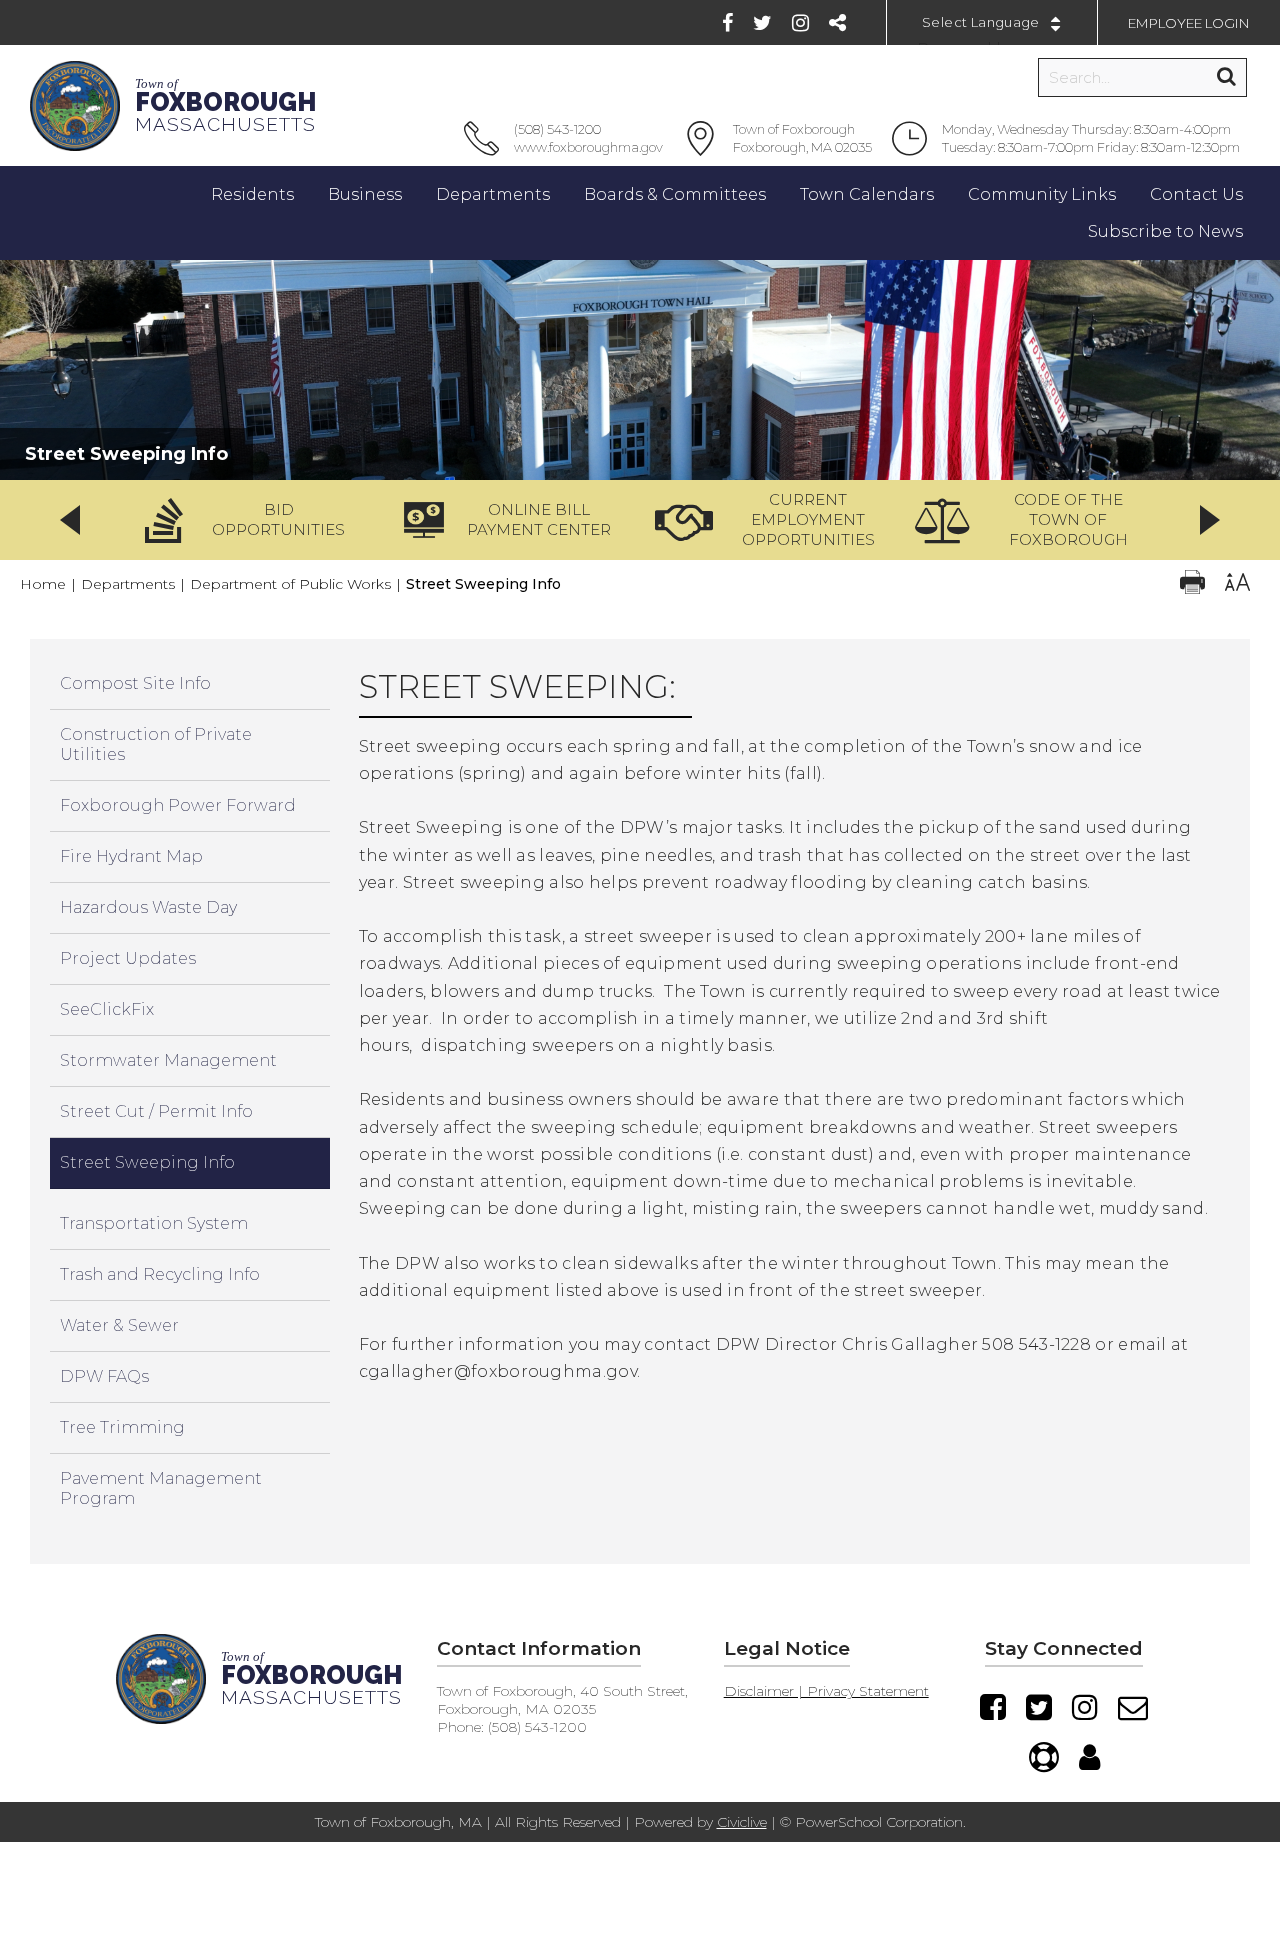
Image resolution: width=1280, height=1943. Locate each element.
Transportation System (154, 1223)
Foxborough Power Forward (178, 805)
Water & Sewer (119, 1325)
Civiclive (742, 1822)
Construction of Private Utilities (156, 744)
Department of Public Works (290, 584)
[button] (252, 520)
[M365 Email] (1133, 1707)
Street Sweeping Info (147, 1162)
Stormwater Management (168, 1060)
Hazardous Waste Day (148, 907)
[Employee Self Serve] (1089, 1757)
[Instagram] (800, 23)
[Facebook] (727, 23)
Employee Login (1189, 23)
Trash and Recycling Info (160, 1274)
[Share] (837, 23)
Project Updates (128, 958)
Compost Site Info (135, 683)
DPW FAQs (104, 1376)
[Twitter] (762, 23)
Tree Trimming (122, 1427)
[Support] (1044, 1757)
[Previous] (70, 520)
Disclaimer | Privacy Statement (826, 1691)
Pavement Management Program (161, 1488)
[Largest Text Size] (1237, 584)
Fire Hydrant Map (131, 856)
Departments (128, 584)
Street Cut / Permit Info (156, 1111)
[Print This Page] (1192, 584)
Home (43, 584)
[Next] (1210, 520)
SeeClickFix (107, 1009)
